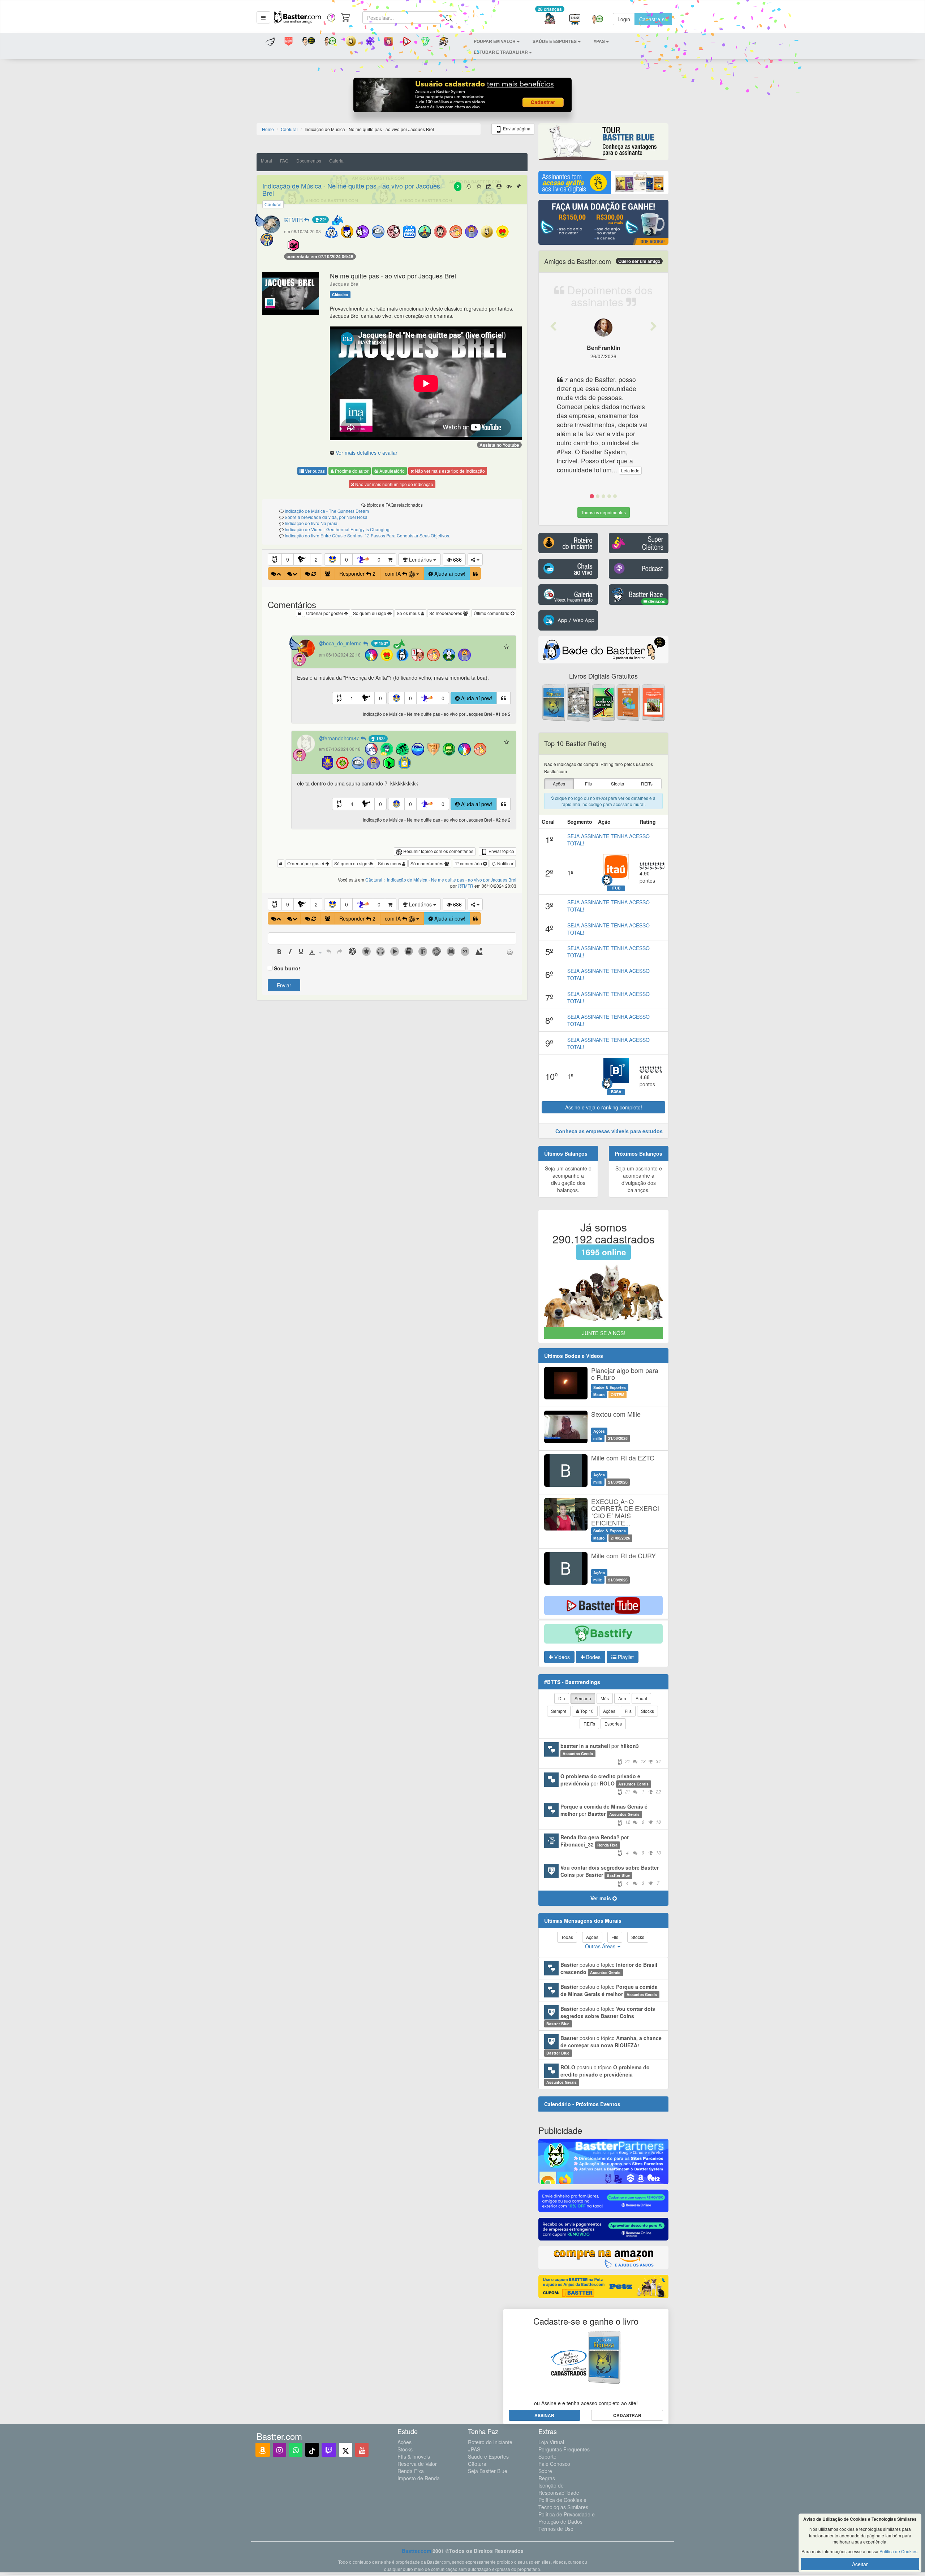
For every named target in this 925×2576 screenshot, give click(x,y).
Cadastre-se (653, 19)
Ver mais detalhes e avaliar (367, 453)
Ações (405, 2442)
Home (268, 129)
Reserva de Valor (417, 2464)
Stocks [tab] (647, 1711)
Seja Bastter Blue (488, 2471)
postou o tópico (609, 1968)
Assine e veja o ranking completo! (604, 1107)
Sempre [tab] (559, 1711)
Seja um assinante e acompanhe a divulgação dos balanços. (568, 1179)
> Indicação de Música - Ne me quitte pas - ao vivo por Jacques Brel (450, 880)
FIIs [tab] (628, 1711)
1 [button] (352, 698)
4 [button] (352, 804)
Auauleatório (391, 471)
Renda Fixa (411, 2471)
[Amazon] (263, 2450)
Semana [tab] (583, 1698)
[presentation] (279, 952)
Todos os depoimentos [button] (604, 512)
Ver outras (314, 471)
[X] (346, 2450)
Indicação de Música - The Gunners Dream (327, 511)
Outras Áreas (601, 1946)
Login (624, 19)
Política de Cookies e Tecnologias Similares (563, 2503)
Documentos (309, 161)
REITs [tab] (589, 1724)
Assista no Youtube (499, 445)
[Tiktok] (312, 2450)
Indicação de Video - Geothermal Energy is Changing (337, 529)
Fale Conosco (554, 2464)
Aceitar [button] (860, 2564)
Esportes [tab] (613, 1724)
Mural (266, 161)
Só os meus (409, 613)
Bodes (593, 1657)
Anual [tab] (641, 1698)
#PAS (474, 2449)
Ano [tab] (622, 1698)
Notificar (505, 863)
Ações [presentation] (559, 783)
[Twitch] (329, 2450)
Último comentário (492, 613)
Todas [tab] (567, 1937)
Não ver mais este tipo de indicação (449, 471)
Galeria (336, 161)
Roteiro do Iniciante (490, 2442)
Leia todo (630, 470)
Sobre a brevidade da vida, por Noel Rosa (326, 517)
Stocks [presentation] (618, 783)
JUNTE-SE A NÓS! (604, 1333)
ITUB (616, 888)
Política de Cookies (898, 2551)
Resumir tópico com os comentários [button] (438, 851)
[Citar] (475, 573)
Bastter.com (416, 2551)
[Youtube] (362, 2450)
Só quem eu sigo (370, 613)
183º (383, 643)
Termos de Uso (556, 2529)
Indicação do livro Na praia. (312, 523)
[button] (263, 17)
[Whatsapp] (296, 2450)
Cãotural (478, 2464)
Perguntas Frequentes (564, 2449)
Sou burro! (287, 968)
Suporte (547, 2456)
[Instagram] (279, 2450)
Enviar (284, 985)
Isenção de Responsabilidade (559, 2489)
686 (457, 559)
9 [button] (288, 559)
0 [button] (347, 559)
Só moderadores (446, 613)
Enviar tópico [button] (501, 851)
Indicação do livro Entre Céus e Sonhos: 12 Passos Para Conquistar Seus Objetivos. (367, 535)
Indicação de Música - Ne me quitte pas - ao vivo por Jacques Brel (351, 189)
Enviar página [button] (516, 128)
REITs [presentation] (647, 783)
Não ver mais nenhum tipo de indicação (394, 484)
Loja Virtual (551, 2442)
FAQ (284, 161)
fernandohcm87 (342, 738)
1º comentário (469, 863)
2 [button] (316, 559)
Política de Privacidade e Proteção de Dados (567, 2518)
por (611, 1753)
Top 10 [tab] (586, 1711)
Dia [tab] (562, 1698)
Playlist (625, 1657)
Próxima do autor (351, 471)
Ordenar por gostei (325, 613)
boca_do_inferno (343, 643)
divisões (656, 601)
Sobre (545, 2471)
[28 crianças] (550, 19)
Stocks (405, 2449)
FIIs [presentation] (588, 783)
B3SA (616, 1092)
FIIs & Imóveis (414, 2456)
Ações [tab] (609, 1711)
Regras (547, 2478)
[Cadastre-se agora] (463, 97)
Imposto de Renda (419, 2478)
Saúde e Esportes (488, 2456)
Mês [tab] (605, 1698)
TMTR (296, 220)
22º (322, 220)
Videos (561, 1657)
